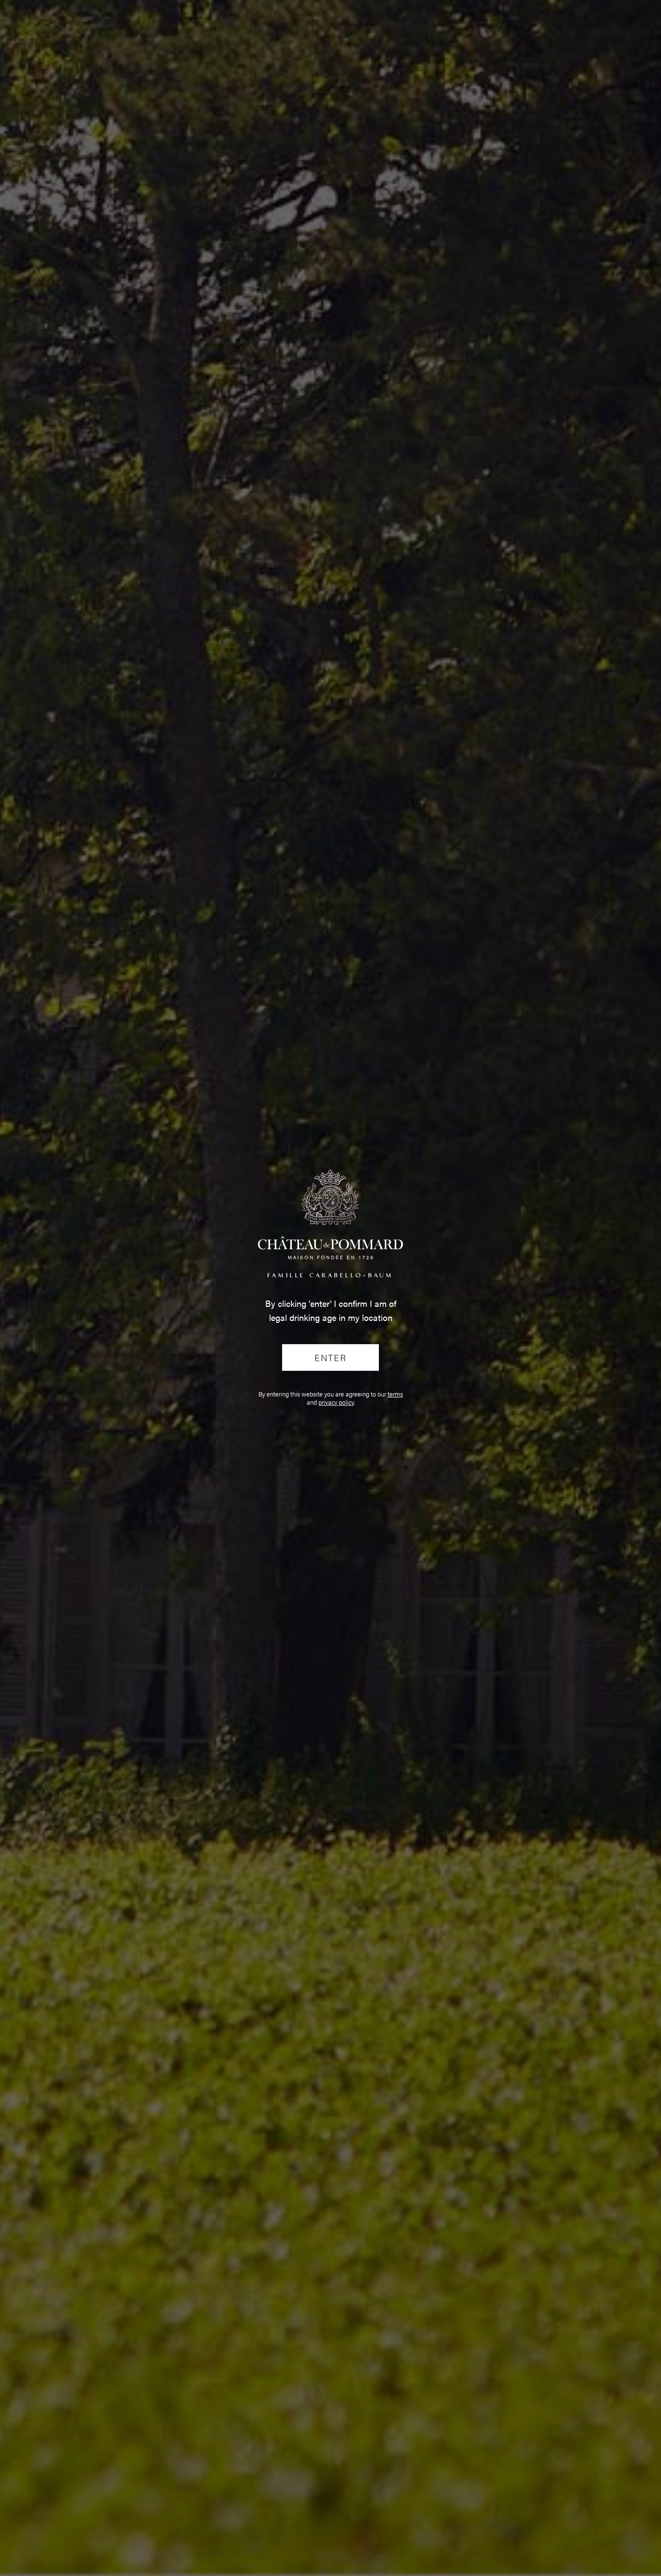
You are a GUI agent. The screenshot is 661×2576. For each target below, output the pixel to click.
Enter (330, 1357)
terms (395, 1394)
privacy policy (336, 1402)
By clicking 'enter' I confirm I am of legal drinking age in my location (331, 1310)
